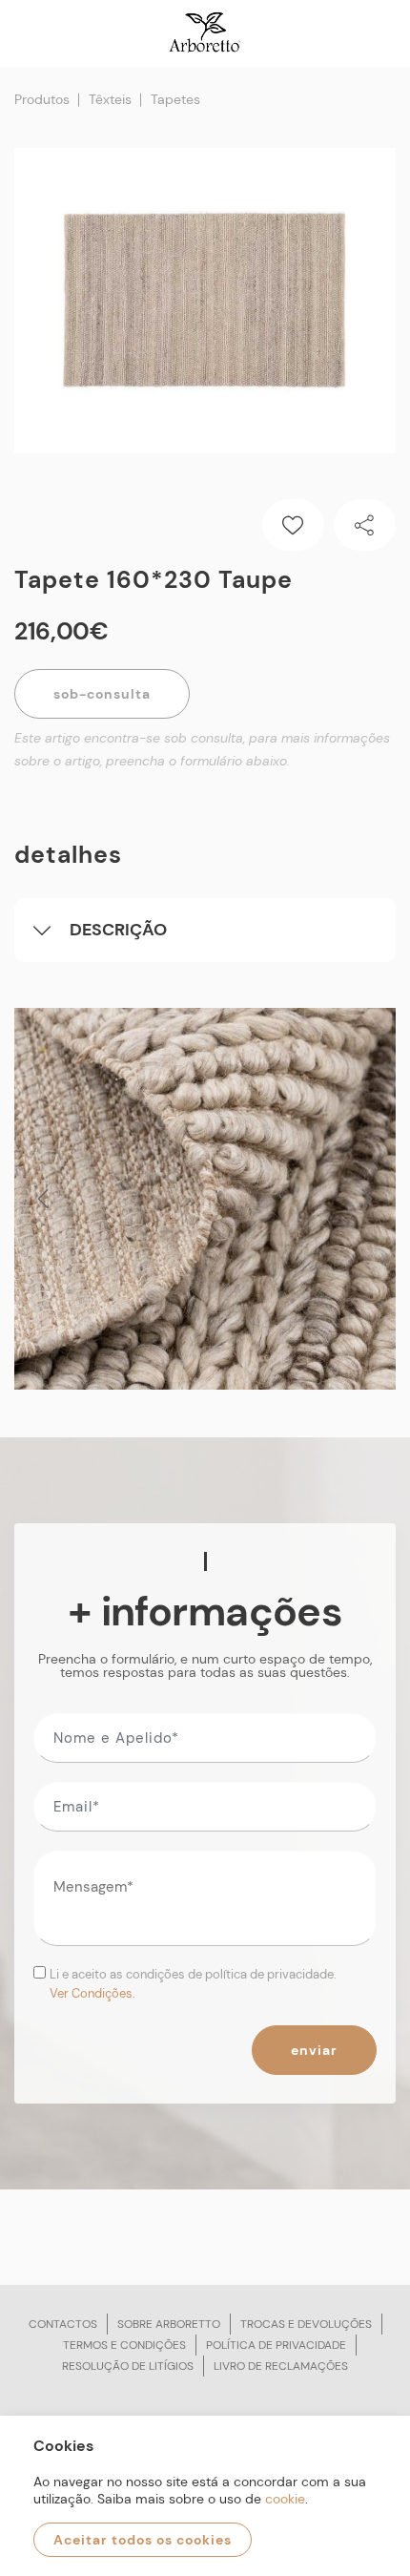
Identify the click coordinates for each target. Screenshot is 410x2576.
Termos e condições (124, 2345)
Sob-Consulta (102, 694)
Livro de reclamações (281, 2366)
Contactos (63, 2324)
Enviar (314, 2050)
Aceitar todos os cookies (143, 2540)
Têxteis (110, 99)
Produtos (42, 99)
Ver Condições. (92, 1993)
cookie (285, 2499)
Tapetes (175, 99)
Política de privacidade (276, 2345)
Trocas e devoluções (306, 2324)
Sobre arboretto (169, 2324)
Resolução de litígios (128, 2366)
